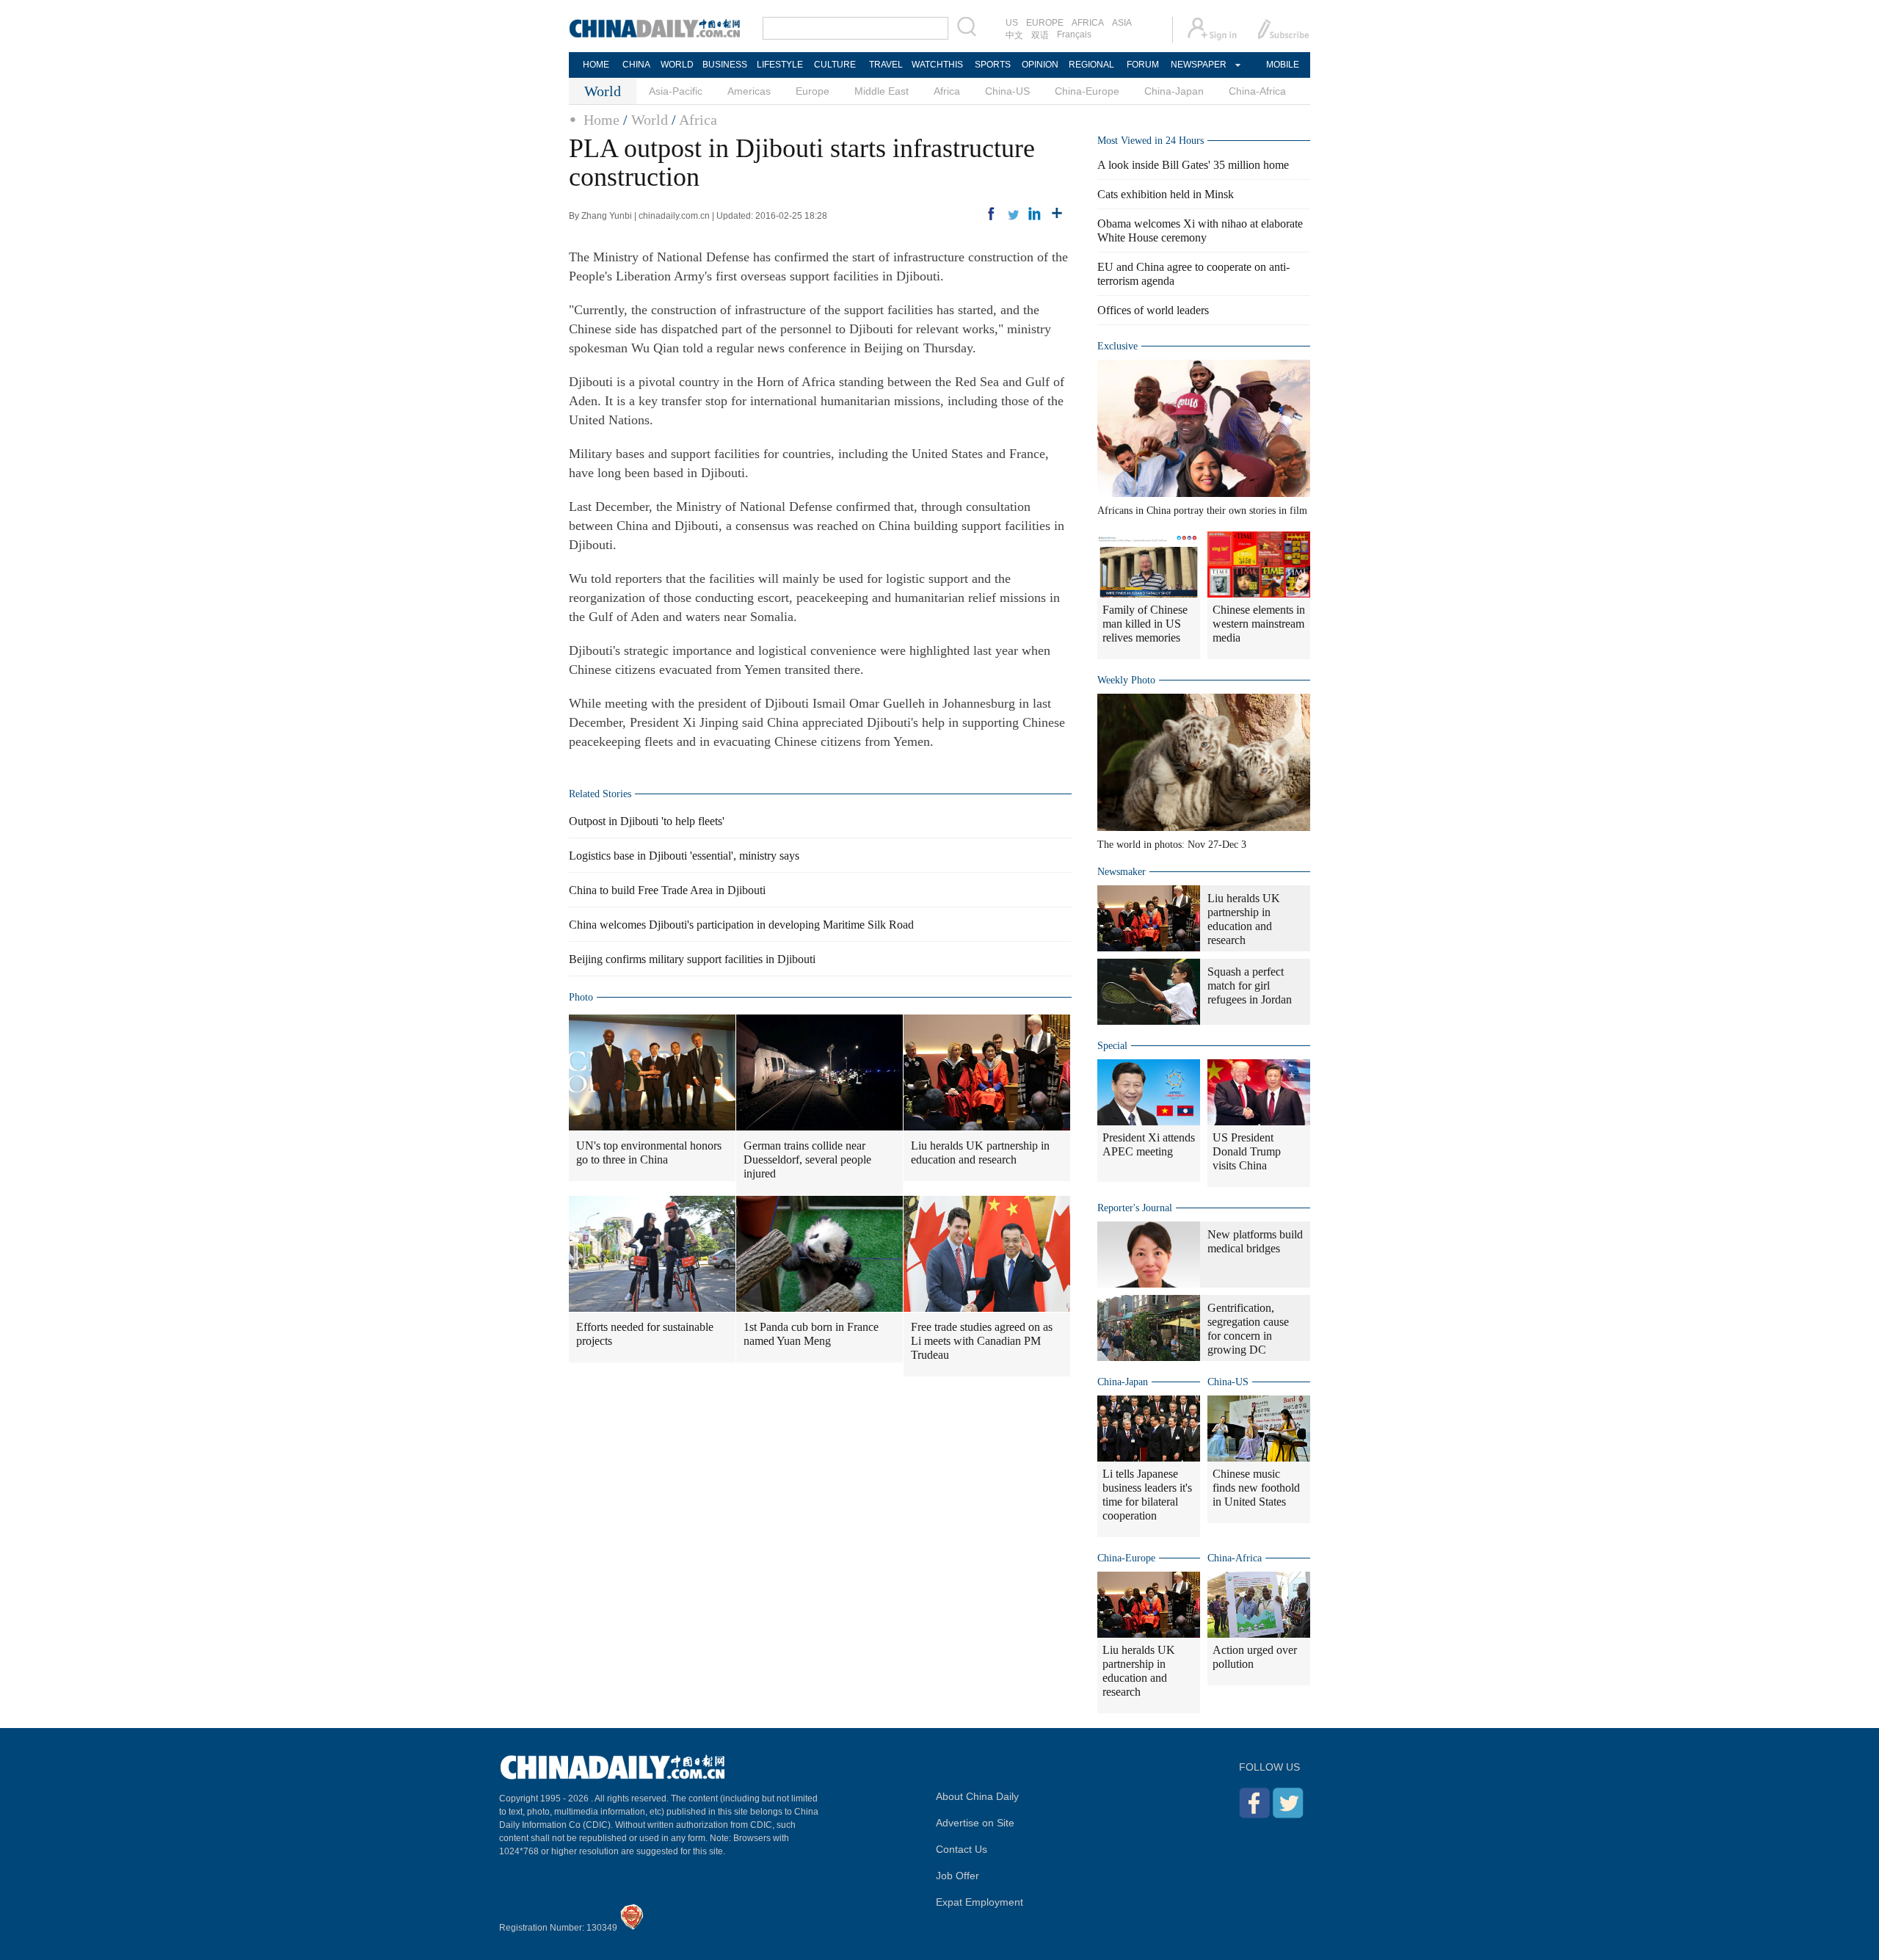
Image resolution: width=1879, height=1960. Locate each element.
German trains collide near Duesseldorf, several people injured (807, 1159)
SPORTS (993, 65)
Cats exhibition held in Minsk (1166, 194)
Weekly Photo (1126, 680)
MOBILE (1283, 65)
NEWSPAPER (1198, 65)
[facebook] (991, 214)
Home (602, 120)
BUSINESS (725, 65)
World (650, 120)
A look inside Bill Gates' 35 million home (1193, 165)
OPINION (1040, 65)
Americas (749, 91)
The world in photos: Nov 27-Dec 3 (1172, 845)
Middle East (882, 91)
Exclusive (1117, 346)
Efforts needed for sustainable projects (645, 1334)
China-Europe (1087, 91)
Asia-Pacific (676, 91)
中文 (1014, 35)
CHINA (636, 65)
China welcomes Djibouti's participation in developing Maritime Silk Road (741, 925)
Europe (813, 91)
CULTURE (835, 65)
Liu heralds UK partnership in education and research (980, 1153)
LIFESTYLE (780, 65)
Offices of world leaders (1153, 310)
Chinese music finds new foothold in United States (1256, 1488)
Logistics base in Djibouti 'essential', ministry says (684, 856)
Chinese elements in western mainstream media (1259, 624)
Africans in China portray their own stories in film (1202, 511)
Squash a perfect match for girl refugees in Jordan (1250, 986)
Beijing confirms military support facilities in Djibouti (692, 959)
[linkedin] (1035, 214)
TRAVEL (886, 65)
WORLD (677, 65)
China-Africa (1257, 91)
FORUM (1143, 65)
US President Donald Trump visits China (1247, 1151)
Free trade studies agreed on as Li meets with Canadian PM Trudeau (982, 1341)
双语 (1040, 35)
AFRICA (1088, 23)
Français (1074, 35)
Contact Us (962, 1849)
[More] (1057, 214)
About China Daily (977, 1796)
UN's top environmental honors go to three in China (649, 1153)
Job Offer (957, 1876)
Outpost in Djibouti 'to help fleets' (647, 821)
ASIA (1122, 23)
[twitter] (1013, 214)
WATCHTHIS (937, 65)
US (1012, 23)
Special (1112, 1046)
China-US (1007, 91)
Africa (947, 91)
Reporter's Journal (1135, 1208)
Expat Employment (980, 1902)
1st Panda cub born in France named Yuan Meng (811, 1334)
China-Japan (1174, 91)
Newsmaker (1122, 872)
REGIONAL (1091, 65)
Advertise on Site (975, 1823)
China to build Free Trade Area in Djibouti (667, 890)
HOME (596, 65)
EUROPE (1045, 23)
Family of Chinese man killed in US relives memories (1145, 624)
